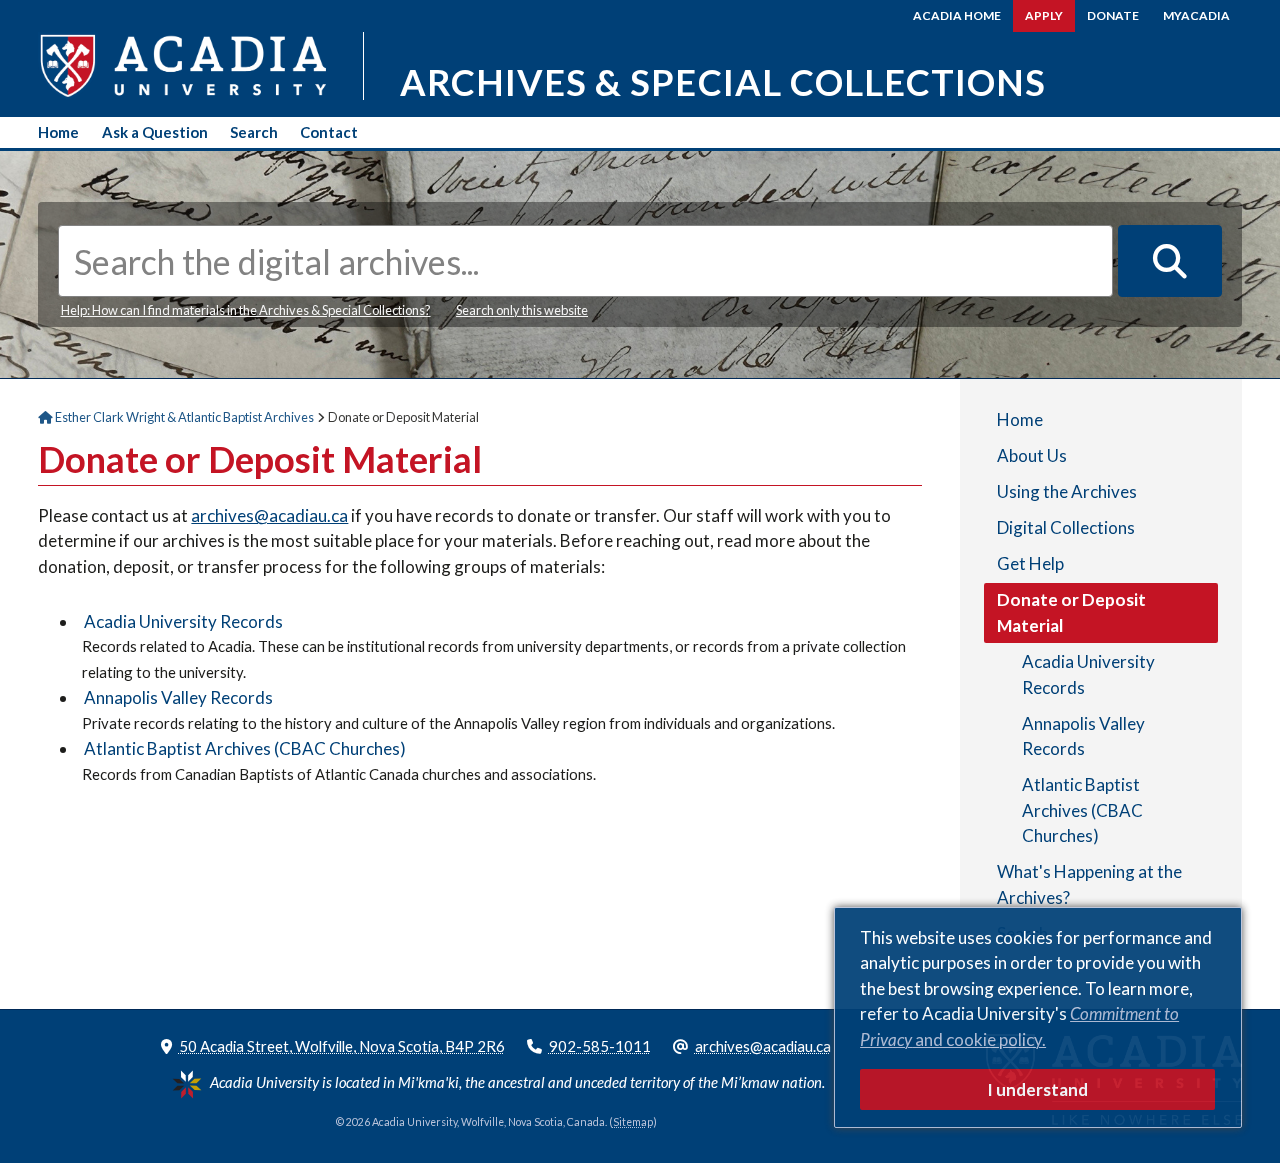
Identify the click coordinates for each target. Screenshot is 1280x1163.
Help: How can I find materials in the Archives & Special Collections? (246, 310)
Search (254, 132)
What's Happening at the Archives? (1089, 884)
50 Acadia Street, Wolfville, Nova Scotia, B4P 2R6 (342, 1046)
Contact (329, 132)
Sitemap (633, 1122)
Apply (1044, 15)
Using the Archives (1067, 491)
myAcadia (1196, 15)
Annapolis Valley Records (178, 697)
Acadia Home (957, 15)
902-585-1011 (600, 1046)
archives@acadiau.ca (269, 515)
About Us (1032, 455)
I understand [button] (1037, 1089)
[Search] (1170, 261)
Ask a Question (155, 132)
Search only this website (522, 310)
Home (58, 132)
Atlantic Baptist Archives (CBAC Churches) (245, 748)
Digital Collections (1066, 527)
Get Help (1030, 563)
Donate (1113, 15)
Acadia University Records (183, 621)
